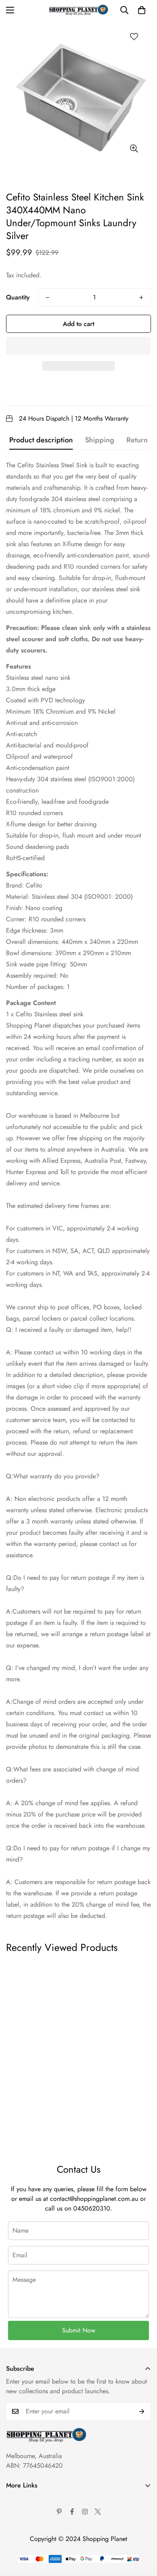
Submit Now (79, 2330)
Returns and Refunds (33, 2542)
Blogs (13, 2569)
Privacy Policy (25, 2528)
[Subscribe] (142, 2411)
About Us (19, 2501)
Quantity (18, 297)
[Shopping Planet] (78, 10)
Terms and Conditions (35, 2514)
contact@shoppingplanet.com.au (94, 2199)
